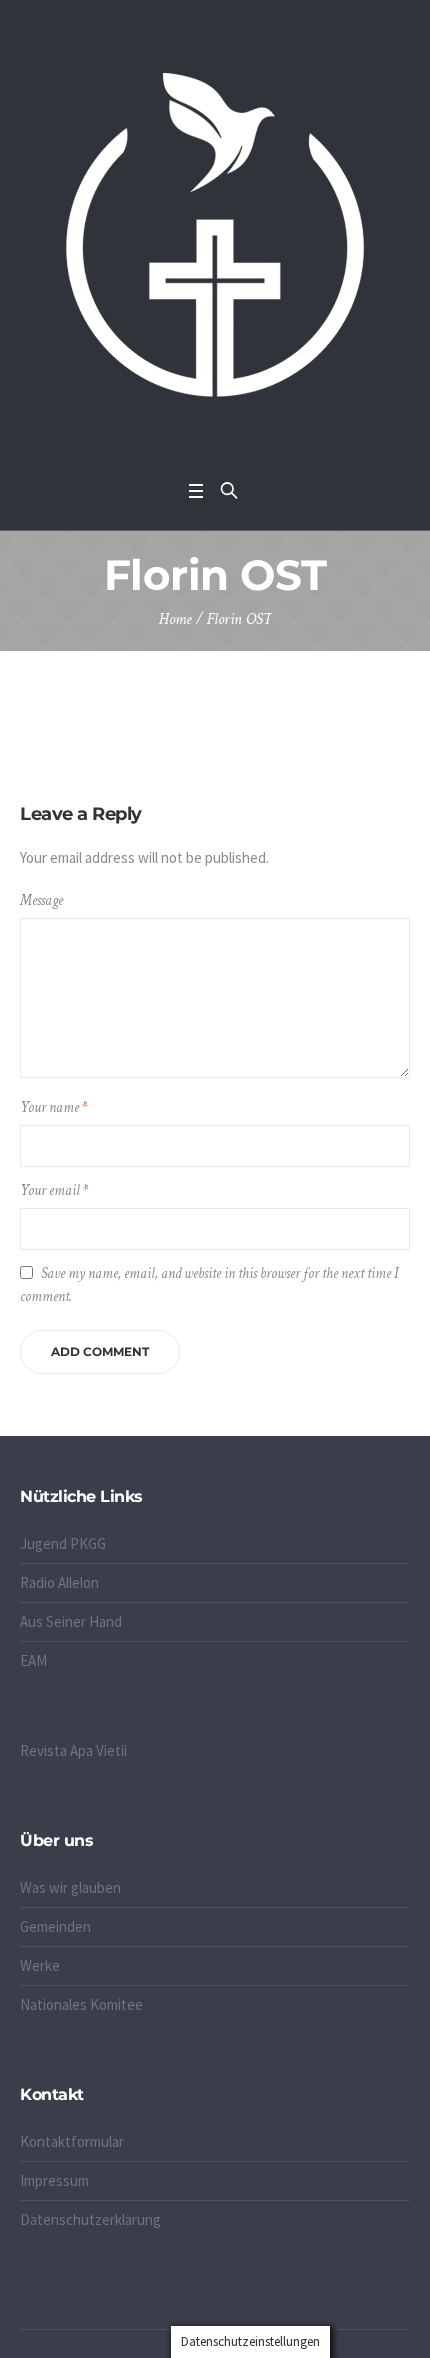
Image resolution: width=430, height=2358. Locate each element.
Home (175, 619)
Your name (53, 1107)
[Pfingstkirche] (215, 235)
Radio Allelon (59, 1582)
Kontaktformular (72, 2141)
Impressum (54, 2180)
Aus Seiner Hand (71, 1621)
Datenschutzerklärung (90, 2219)
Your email (54, 1190)
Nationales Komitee (81, 2004)
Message (41, 900)
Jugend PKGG (63, 1543)
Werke (40, 1965)
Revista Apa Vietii (73, 1750)
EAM (33, 1660)
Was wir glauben (70, 1887)
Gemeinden (55, 1926)
